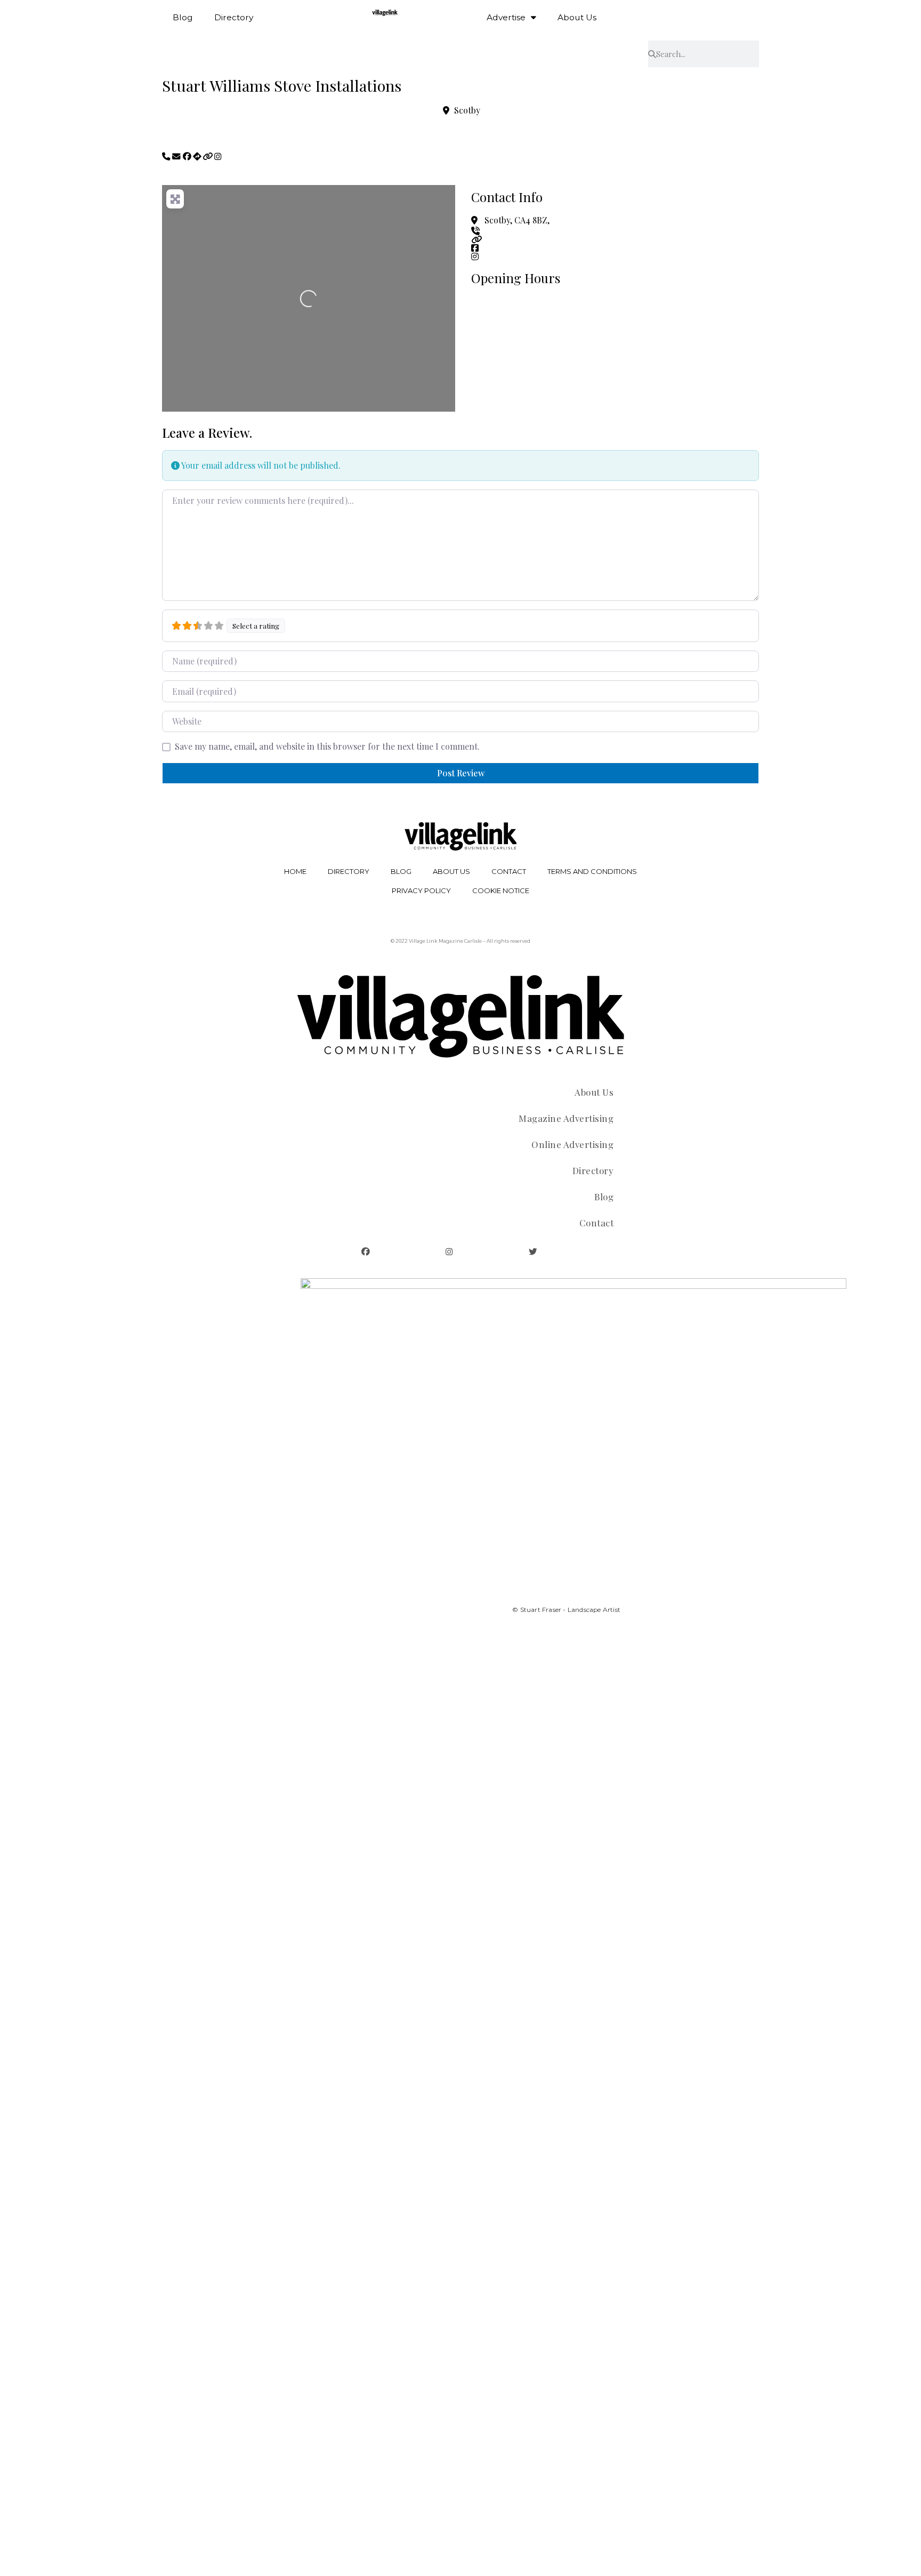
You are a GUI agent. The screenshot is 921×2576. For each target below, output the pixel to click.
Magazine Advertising (566, 1118)
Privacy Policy (421, 890)
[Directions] (198, 157)
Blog (183, 17)
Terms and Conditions (592, 871)
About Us (577, 17)
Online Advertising (572, 1144)
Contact (509, 871)
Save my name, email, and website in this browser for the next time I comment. (327, 747)
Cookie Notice (501, 890)
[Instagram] (449, 1252)
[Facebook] (366, 1252)
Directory (234, 17)
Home (295, 871)
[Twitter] (533, 1252)
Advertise (506, 17)
